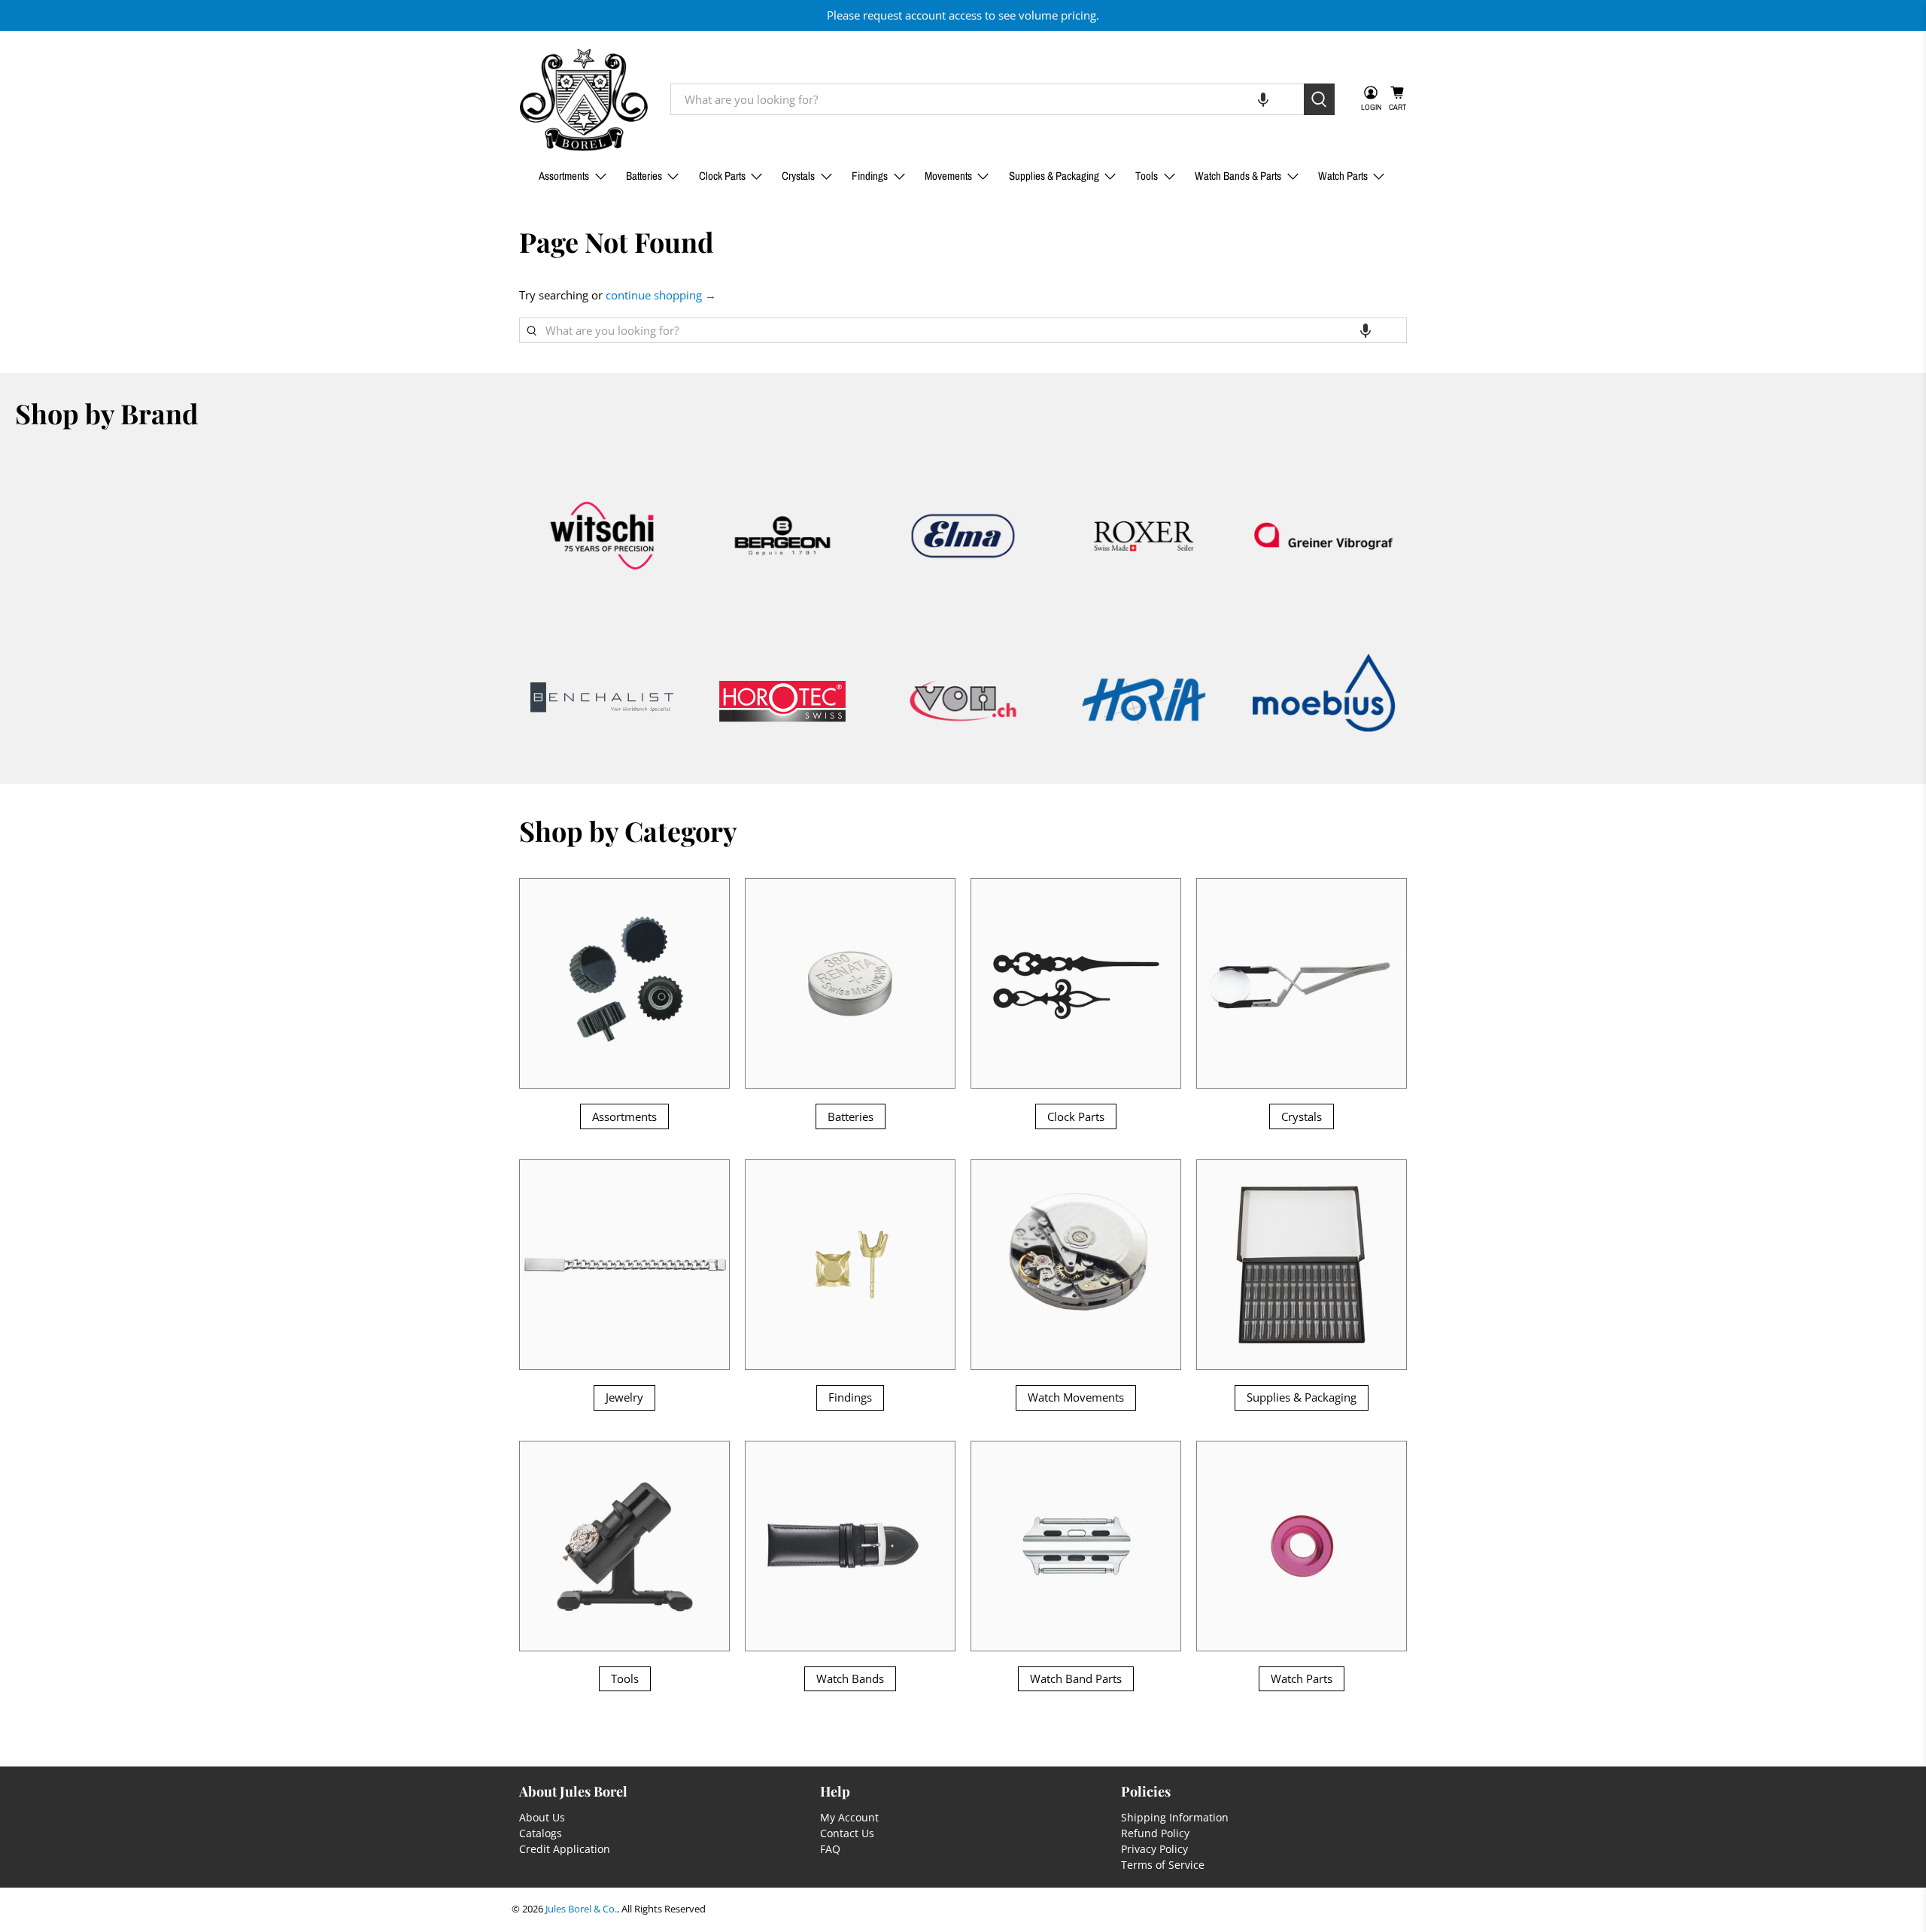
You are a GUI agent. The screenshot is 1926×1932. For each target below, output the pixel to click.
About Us (542, 1817)
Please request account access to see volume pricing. (963, 15)
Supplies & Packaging (1054, 176)
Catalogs (541, 1833)
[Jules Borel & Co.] (584, 100)
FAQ (830, 1849)
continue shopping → (661, 295)
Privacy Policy (1154, 1849)
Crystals (798, 176)
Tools (1147, 176)
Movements (948, 176)
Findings (870, 176)
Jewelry (624, 1397)
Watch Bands (850, 1678)
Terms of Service (1163, 1865)
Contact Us (847, 1833)
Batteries (644, 176)
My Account (849, 1817)
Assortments (564, 176)
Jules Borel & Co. (581, 1909)
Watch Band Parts (1076, 1678)
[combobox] (987, 99)
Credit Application (565, 1849)
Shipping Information (1175, 1817)
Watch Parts (1343, 176)
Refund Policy (1155, 1833)
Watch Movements (1076, 1397)
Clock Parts (722, 176)
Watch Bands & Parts (1238, 176)
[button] (1263, 99)
